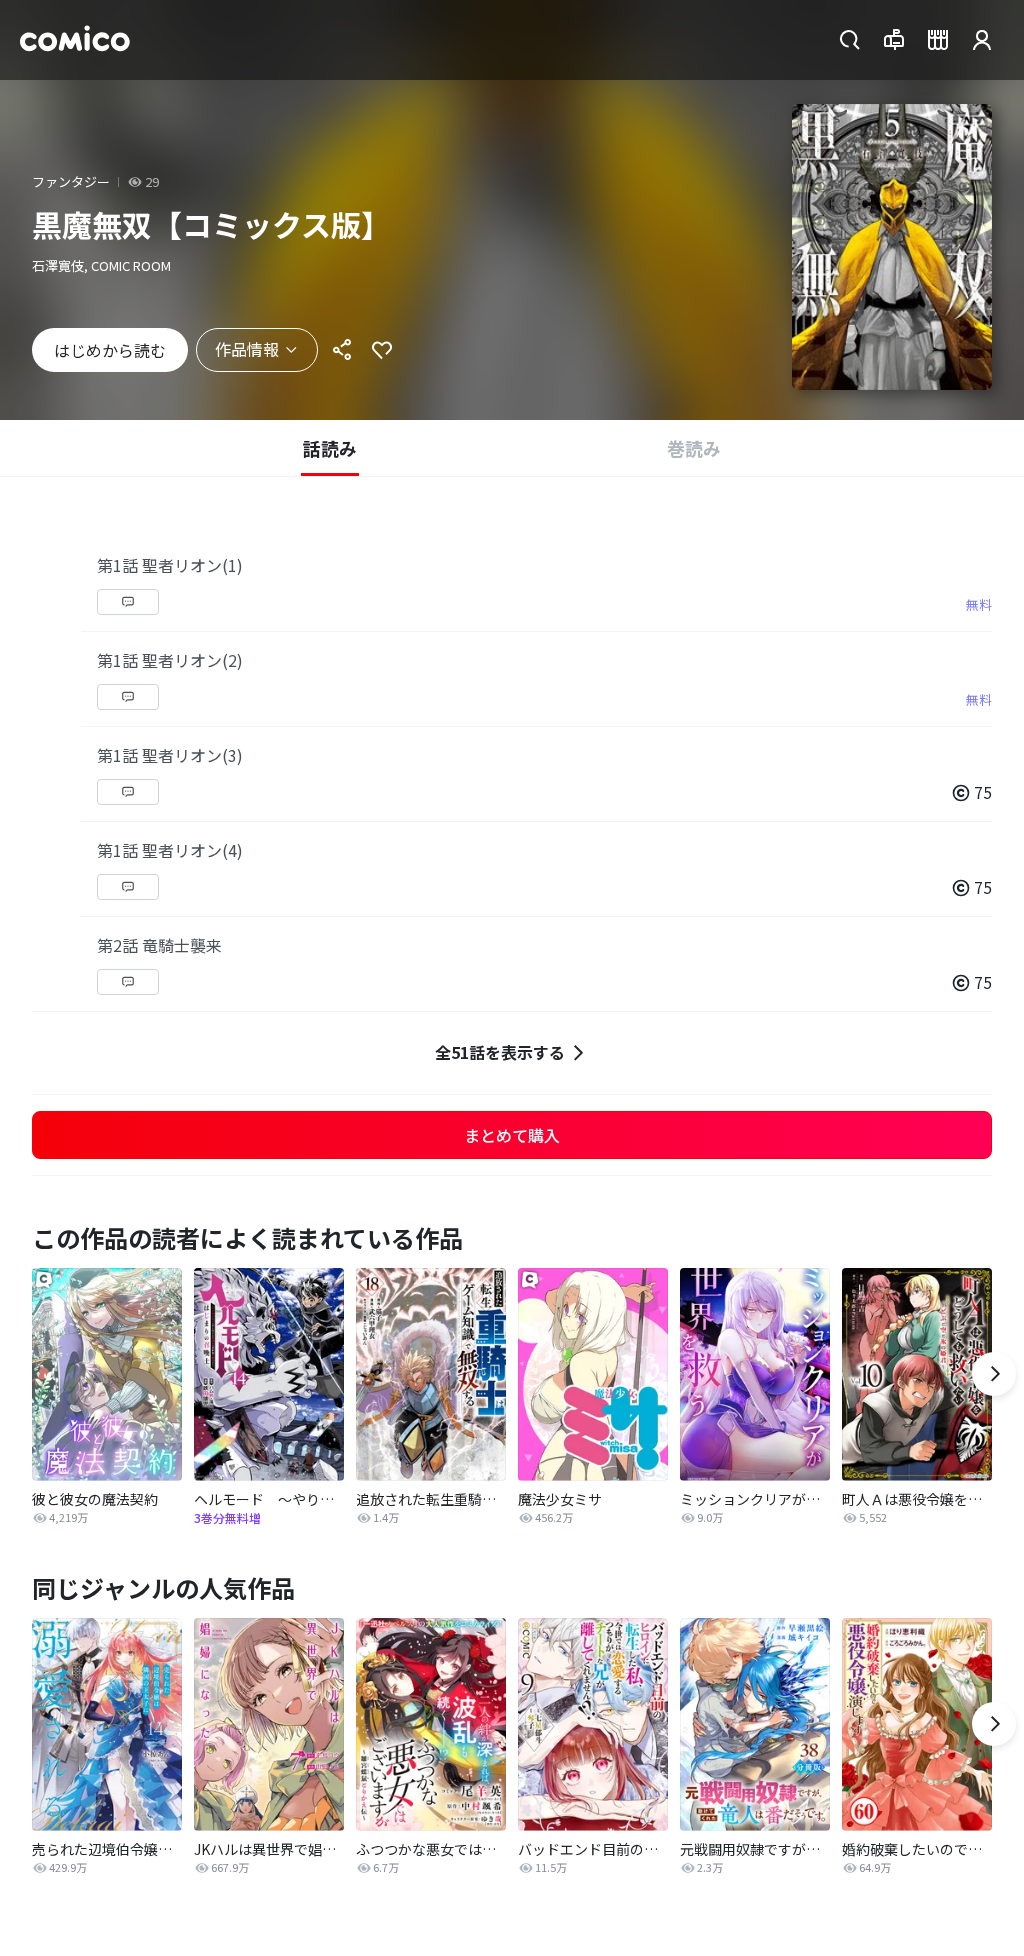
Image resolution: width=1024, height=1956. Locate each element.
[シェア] (342, 350)
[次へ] (994, 1374)
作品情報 (247, 349)
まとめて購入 (512, 1135)
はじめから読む (110, 350)
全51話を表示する (500, 1052)
